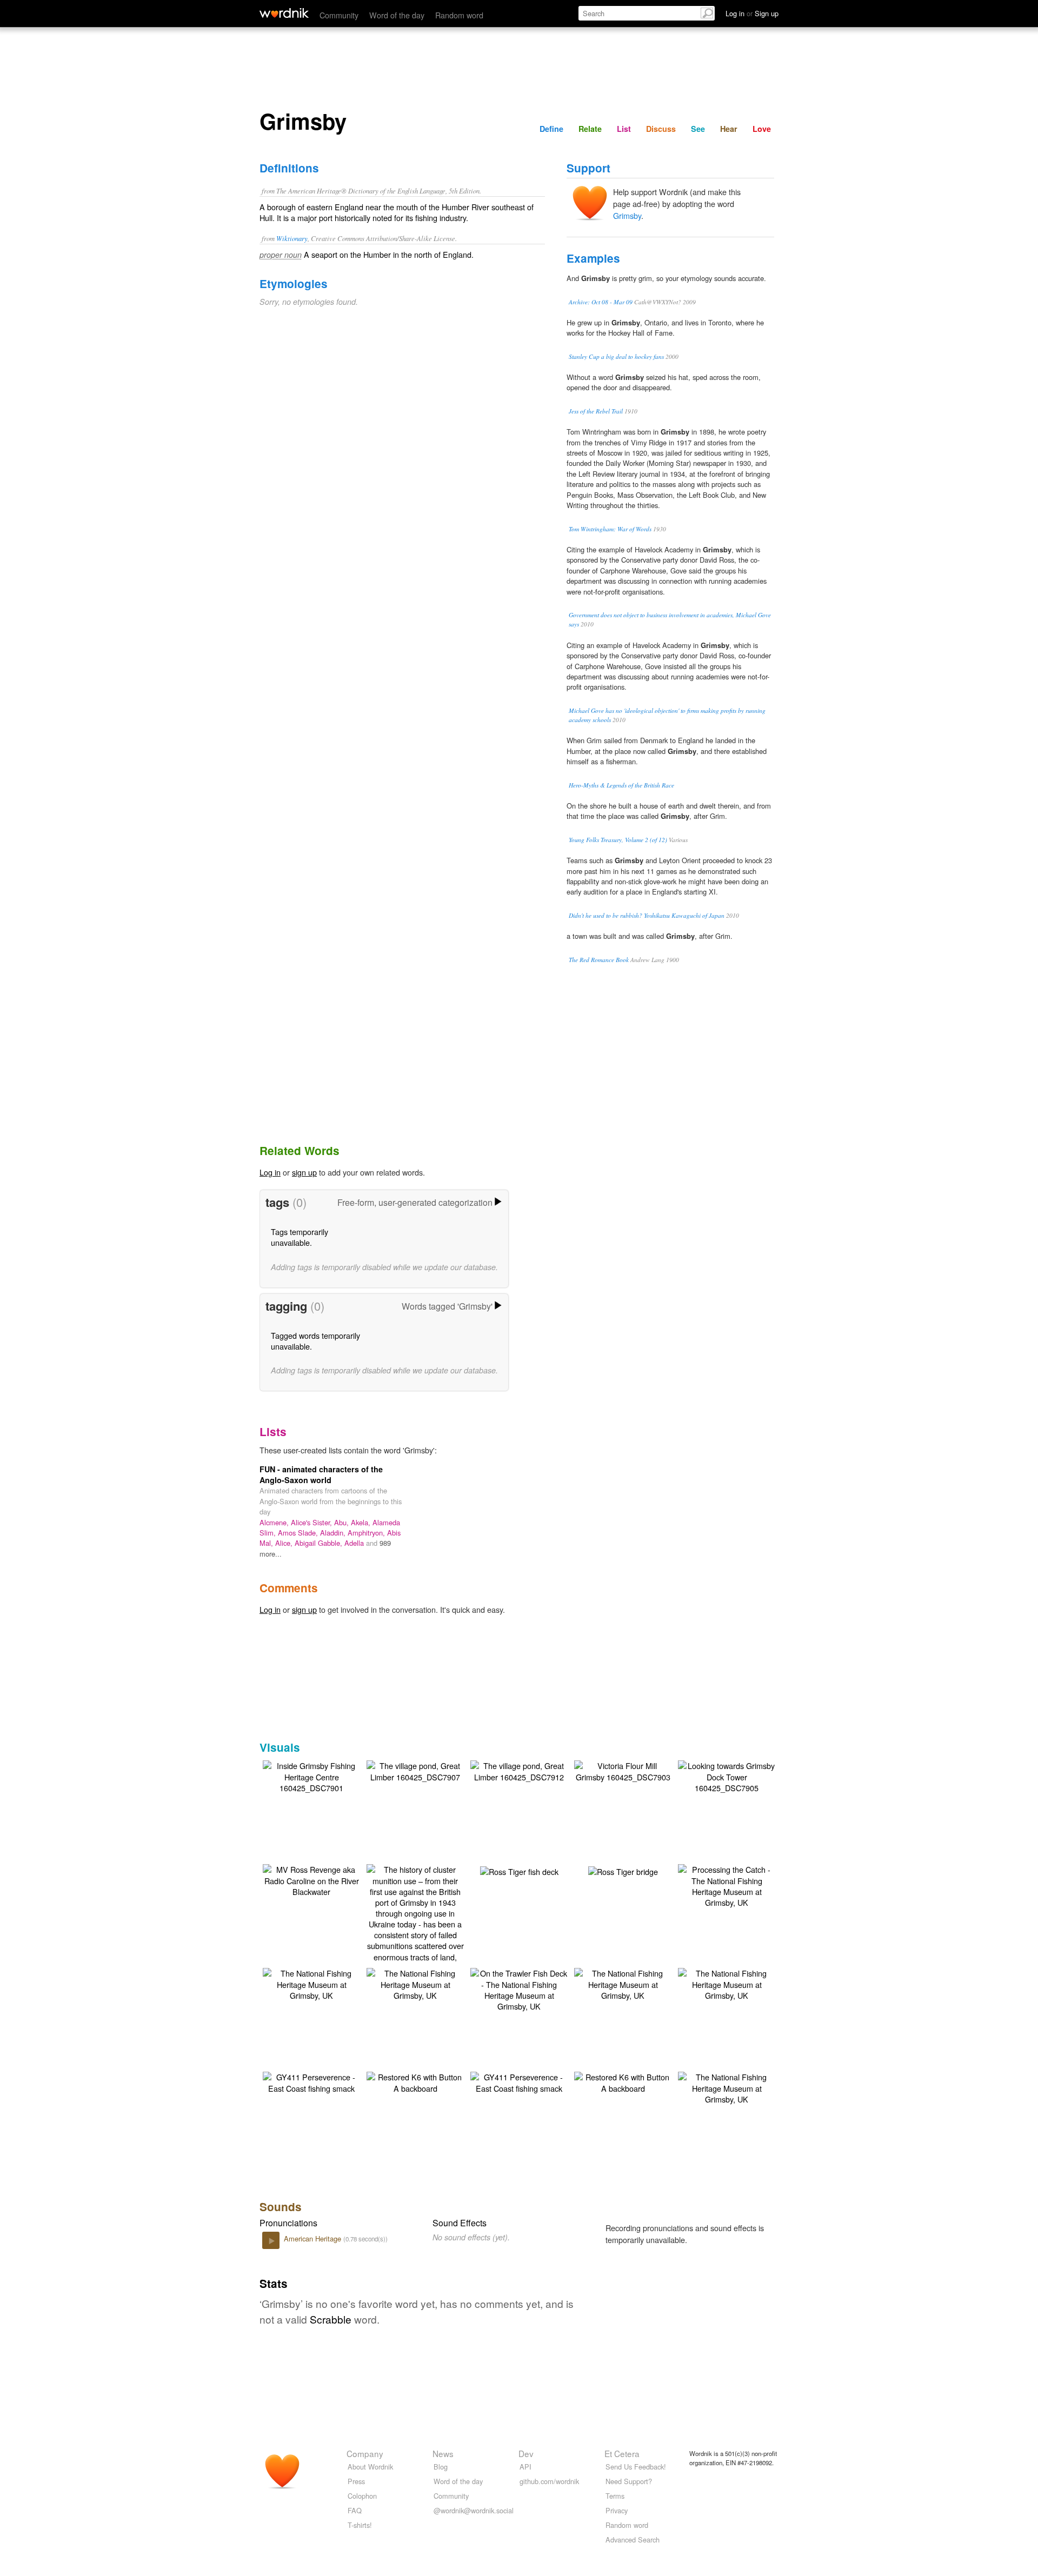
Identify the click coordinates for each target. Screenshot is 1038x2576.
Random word (459, 15)
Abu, (342, 1522)
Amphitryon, (367, 1533)
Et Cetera (622, 2453)
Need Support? (629, 2481)
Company (365, 2453)
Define (551, 129)
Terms (615, 2496)
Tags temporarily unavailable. (300, 1237)
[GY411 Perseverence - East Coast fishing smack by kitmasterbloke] (311, 2081)
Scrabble (331, 2319)
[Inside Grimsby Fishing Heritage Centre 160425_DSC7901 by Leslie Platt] (311, 1775)
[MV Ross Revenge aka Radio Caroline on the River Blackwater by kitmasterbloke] (311, 1879)
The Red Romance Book (599, 960)
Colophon (362, 2496)
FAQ (355, 2510)
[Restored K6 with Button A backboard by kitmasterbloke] (415, 2081)
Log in (270, 1172)
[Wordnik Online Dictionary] (284, 13)
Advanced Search (633, 2540)
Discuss (661, 129)
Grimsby (627, 215)
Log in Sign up (752, 13)
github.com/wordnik (549, 2481)
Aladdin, (334, 1533)
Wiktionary (292, 238)
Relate (590, 129)
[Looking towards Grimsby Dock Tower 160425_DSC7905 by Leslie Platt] (727, 1775)
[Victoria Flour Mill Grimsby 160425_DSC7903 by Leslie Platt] (623, 1770)
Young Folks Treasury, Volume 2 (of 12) (618, 840)
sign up (304, 1172)
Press (356, 2481)
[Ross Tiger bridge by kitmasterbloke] (623, 1870)
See (698, 129)
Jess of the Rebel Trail (596, 411)
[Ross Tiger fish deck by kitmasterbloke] (519, 1870)
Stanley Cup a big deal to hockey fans (616, 356)
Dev (526, 2453)
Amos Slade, (299, 1533)
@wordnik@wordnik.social (474, 2510)
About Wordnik (370, 2467)
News (443, 2453)
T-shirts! (360, 2525)
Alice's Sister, (312, 1522)
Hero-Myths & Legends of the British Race (621, 785)
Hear (729, 129)
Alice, (285, 1543)
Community (339, 15)
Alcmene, (275, 1522)
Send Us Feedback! (636, 2467)
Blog (441, 2467)
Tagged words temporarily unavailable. (315, 1341)
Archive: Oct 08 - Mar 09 (601, 302)
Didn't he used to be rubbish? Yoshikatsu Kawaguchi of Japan (647, 915)
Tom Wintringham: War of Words (610, 529)
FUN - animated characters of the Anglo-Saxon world (321, 1474)
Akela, (362, 1522)
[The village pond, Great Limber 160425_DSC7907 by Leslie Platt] (415, 1770)
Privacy (617, 2510)
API (525, 2467)
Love (762, 129)
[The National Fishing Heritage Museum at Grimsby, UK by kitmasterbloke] (311, 1983)
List (624, 129)
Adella (355, 1543)
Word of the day (397, 15)
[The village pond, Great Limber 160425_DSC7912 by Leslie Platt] (519, 1770)
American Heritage (314, 2238)
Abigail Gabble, (320, 1543)
